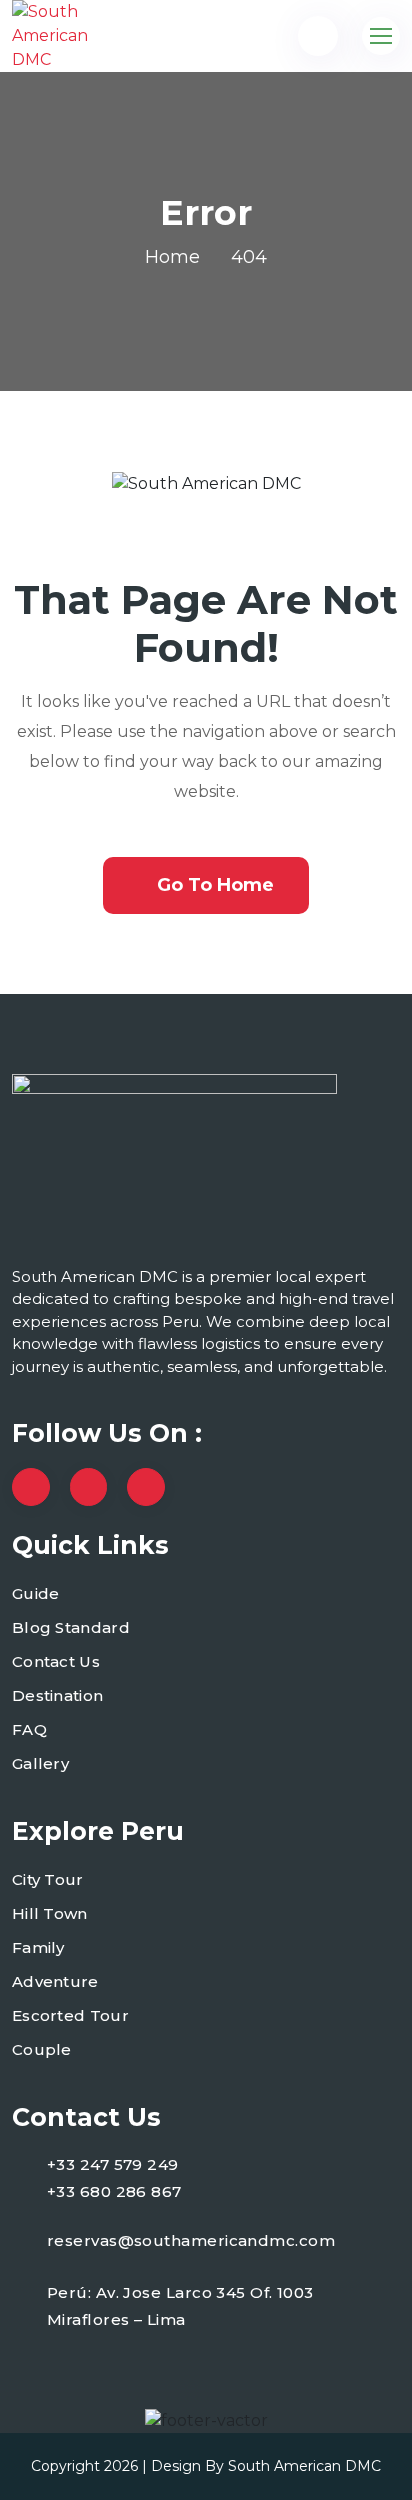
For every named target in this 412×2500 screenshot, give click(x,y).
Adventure (55, 1981)
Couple (42, 2049)
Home (172, 257)
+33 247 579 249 (113, 2164)
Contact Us (56, 1661)
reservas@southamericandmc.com (191, 2240)
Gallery (40, 1763)
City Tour (48, 1879)
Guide (36, 1593)
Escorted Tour (70, 2015)
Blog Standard (71, 1627)
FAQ (29, 1729)
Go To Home (215, 885)
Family (38, 1947)
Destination (57, 1695)
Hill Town (50, 1913)
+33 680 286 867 (114, 2191)
